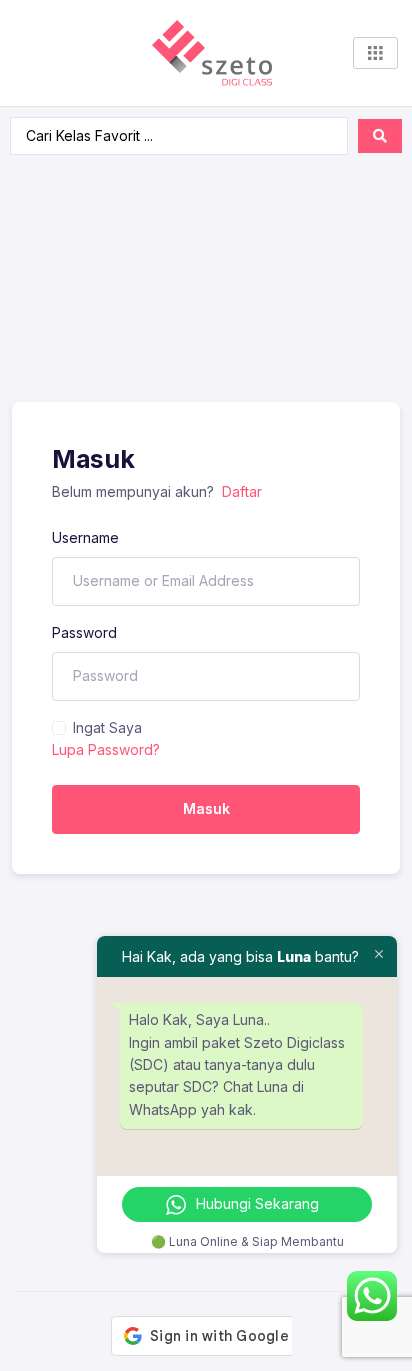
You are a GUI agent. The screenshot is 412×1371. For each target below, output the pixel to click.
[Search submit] (380, 136)
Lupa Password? (106, 749)
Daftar (242, 491)
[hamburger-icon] (375, 53)
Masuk (206, 808)
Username (85, 537)
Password (84, 632)
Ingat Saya (107, 727)
